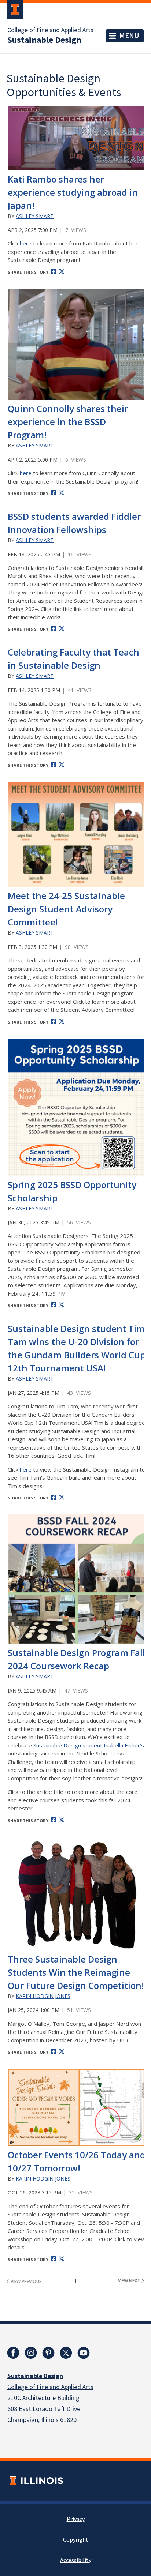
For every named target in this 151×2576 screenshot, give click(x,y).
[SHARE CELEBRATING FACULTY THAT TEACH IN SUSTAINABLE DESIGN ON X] (62, 765)
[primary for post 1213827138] (77, 138)
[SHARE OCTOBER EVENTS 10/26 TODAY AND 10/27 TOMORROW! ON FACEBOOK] (54, 2259)
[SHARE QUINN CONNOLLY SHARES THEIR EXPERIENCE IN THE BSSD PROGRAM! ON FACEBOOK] (54, 493)
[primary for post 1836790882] (77, 1894)
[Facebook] (13, 2353)
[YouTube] (84, 2353)
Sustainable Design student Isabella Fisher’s (89, 1745)
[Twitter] (66, 2353)
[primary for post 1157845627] (77, 1579)
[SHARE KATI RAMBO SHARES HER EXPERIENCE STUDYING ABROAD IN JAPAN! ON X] (62, 271)
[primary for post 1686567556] (77, 344)
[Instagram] (31, 2353)
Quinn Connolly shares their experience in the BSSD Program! (68, 422)
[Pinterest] (48, 2353)
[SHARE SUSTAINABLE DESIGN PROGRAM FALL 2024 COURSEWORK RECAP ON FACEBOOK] (54, 1820)
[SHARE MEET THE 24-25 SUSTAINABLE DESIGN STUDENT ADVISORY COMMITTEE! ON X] (62, 1021)
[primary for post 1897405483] (77, 835)
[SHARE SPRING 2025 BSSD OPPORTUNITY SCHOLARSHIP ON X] (62, 1305)
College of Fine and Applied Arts (50, 30)
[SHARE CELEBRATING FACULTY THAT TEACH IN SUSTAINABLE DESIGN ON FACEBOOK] (54, 765)
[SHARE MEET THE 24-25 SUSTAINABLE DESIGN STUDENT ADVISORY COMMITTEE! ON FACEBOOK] (54, 1021)
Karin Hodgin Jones (43, 1996)
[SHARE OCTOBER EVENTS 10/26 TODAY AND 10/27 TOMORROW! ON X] (62, 2259)
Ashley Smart (35, 216)
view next (130, 2281)
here (26, 243)
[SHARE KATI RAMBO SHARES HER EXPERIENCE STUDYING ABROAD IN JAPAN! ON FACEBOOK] (54, 271)
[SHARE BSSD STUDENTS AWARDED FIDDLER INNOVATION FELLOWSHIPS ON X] (62, 628)
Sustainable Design (44, 40)
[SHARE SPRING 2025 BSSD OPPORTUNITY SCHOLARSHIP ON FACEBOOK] (54, 1305)
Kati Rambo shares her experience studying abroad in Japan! (73, 192)
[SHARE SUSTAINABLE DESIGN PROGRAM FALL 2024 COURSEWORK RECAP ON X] (62, 1820)
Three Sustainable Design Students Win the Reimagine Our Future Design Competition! (76, 1972)
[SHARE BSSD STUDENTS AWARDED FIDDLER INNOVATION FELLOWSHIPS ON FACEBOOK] (54, 628)
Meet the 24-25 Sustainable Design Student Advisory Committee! (66, 909)
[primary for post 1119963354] (77, 1107)
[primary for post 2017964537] (77, 2107)
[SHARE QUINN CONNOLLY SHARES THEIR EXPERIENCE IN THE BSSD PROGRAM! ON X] (62, 493)
